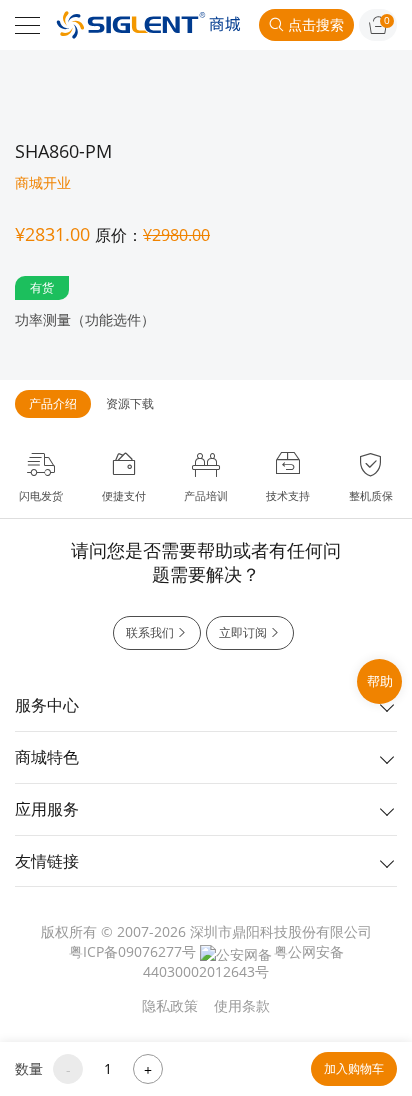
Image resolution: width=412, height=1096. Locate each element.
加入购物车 (354, 1068)
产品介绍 (53, 403)
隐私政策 (170, 1005)
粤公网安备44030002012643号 (243, 961)
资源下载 (130, 403)
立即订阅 (243, 632)
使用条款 (242, 1005)
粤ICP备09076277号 (132, 951)
